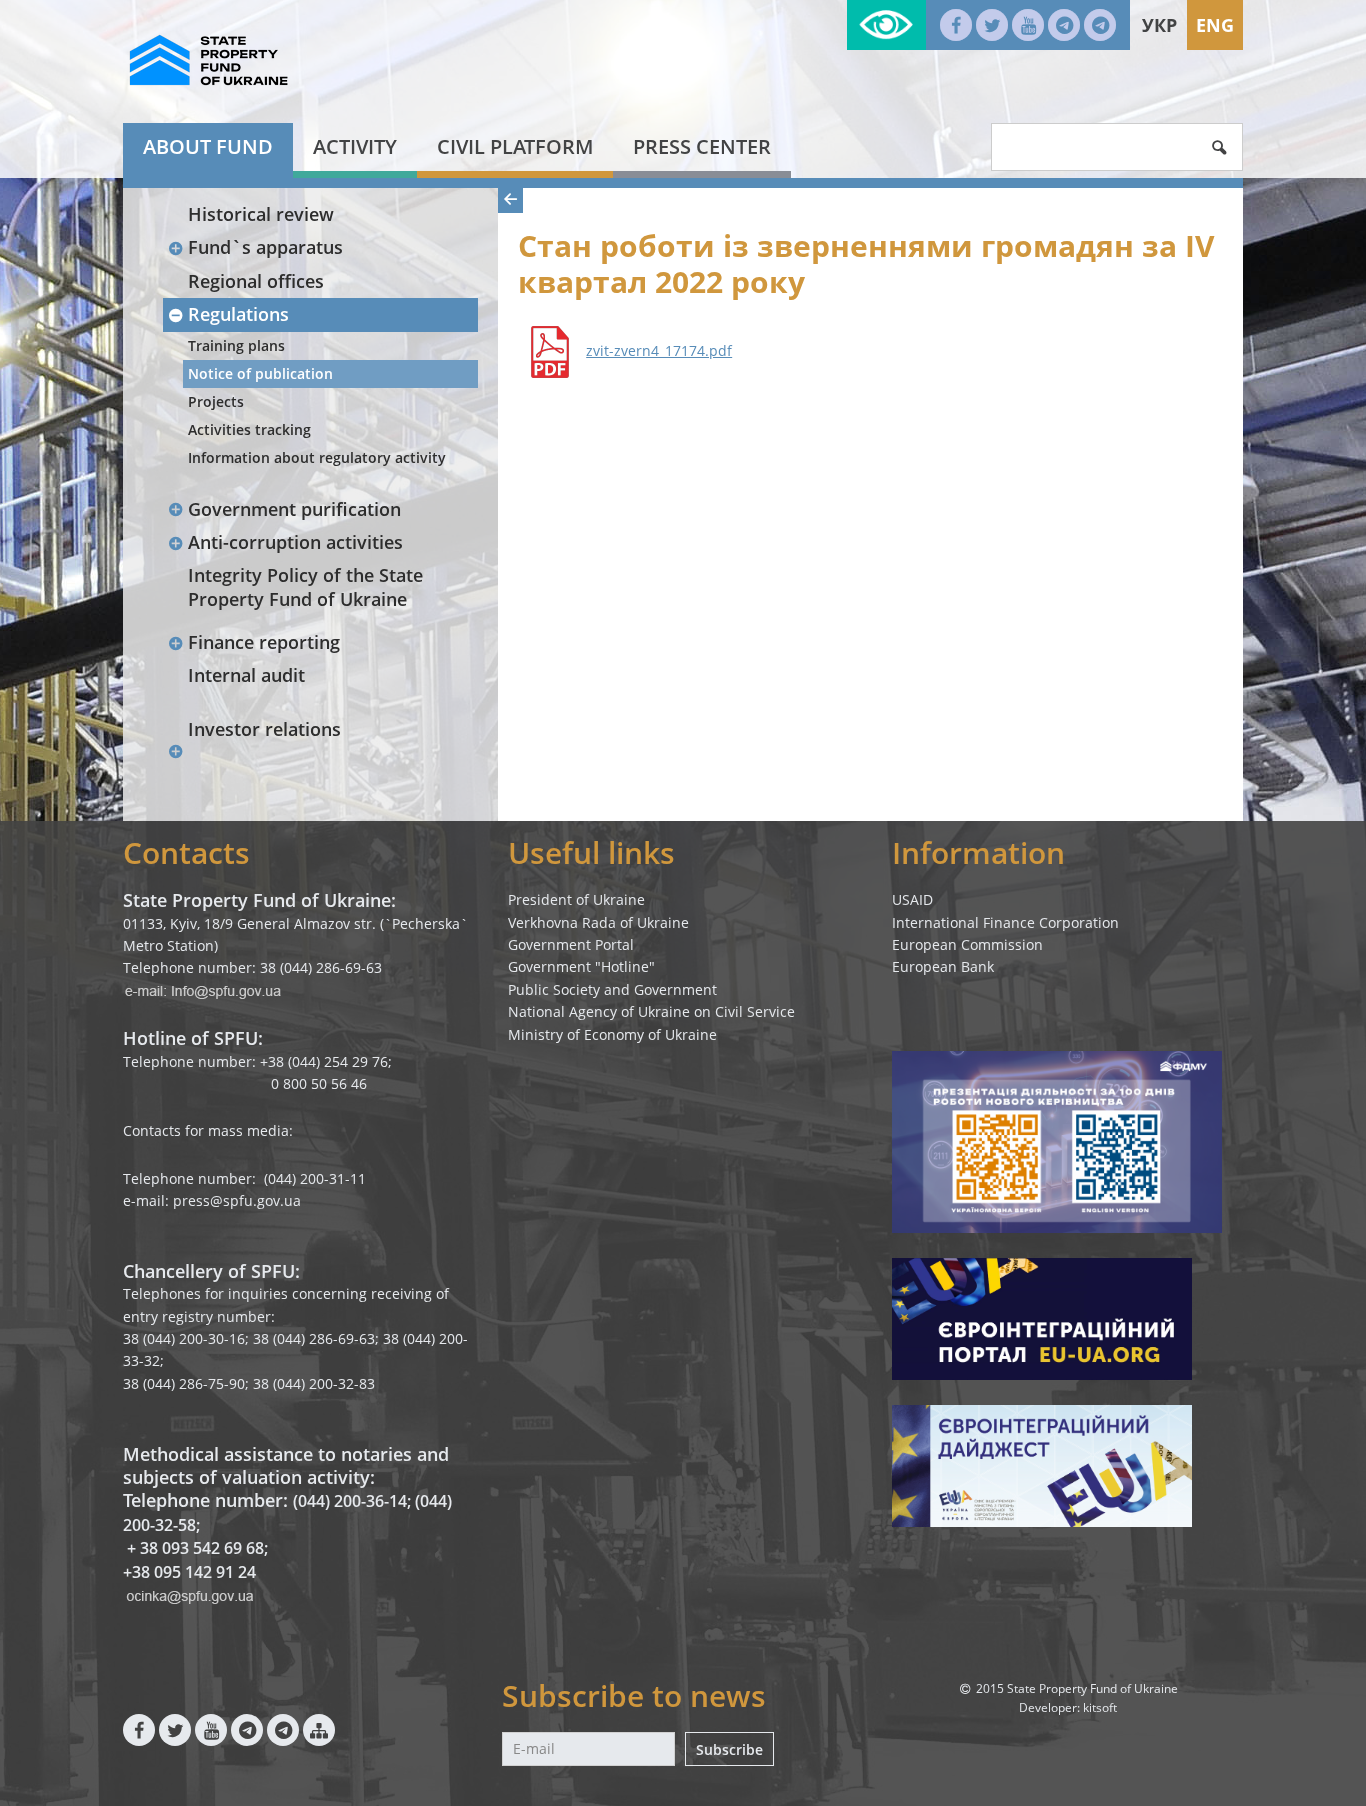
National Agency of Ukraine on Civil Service (651, 1011)
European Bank (943, 966)
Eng (1215, 25)
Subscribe (729, 1749)
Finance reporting (264, 642)
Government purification (294, 509)
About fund (208, 146)
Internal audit (246, 675)
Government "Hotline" (581, 966)
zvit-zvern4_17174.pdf (659, 351)
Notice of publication (260, 373)
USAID (912, 899)
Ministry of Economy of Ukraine (612, 1034)
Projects (216, 401)
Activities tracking (249, 429)
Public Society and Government (612, 989)
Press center (702, 146)
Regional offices (256, 281)
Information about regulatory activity (317, 457)
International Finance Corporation (1005, 922)
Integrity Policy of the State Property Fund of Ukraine (305, 586)
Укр (1159, 25)
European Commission (967, 944)
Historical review (261, 214)
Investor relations (264, 729)
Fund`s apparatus (265, 247)
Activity (355, 146)
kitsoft (1100, 1707)
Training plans (236, 345)
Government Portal (571, 944)
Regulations (238, 314)
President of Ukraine (576, 899)
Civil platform (515, 146)
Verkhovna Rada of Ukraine (598, 922)
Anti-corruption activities (295, 542)
